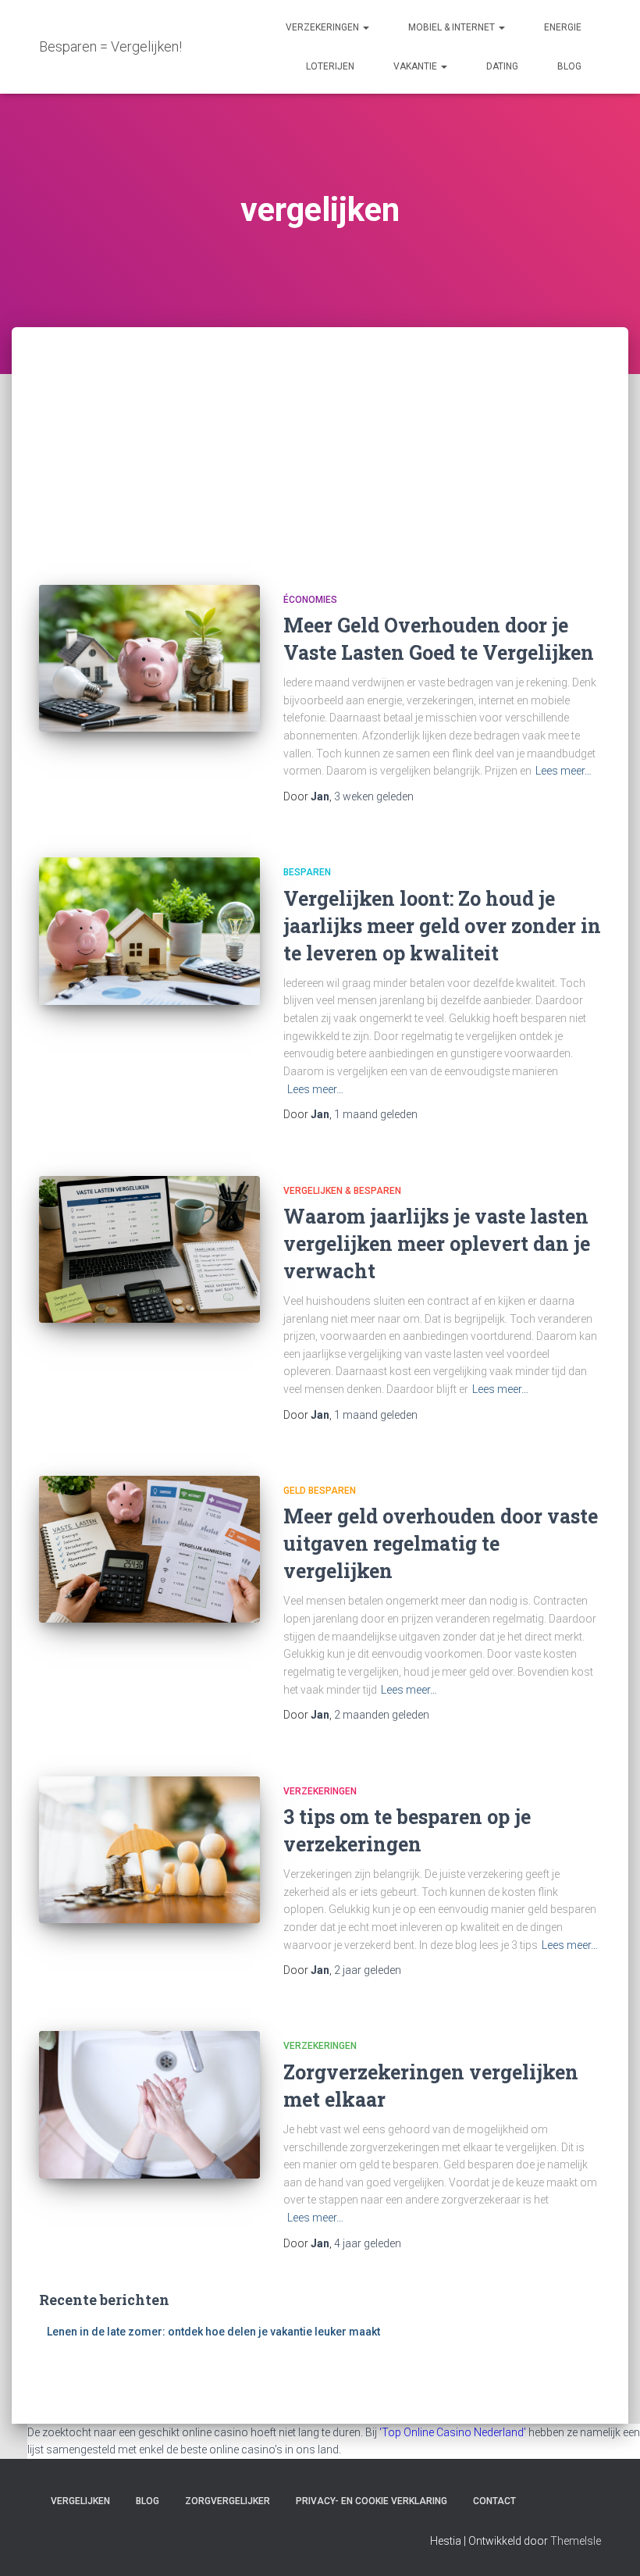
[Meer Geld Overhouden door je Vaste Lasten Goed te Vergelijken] (149, 658)
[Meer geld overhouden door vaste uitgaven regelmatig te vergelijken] (149, 1549)
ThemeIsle (576, 2541)
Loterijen (330, 66)
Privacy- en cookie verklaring (372, 2501)
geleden (374, 796)
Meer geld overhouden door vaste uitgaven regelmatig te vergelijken (441, 1543)
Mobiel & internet (453, 27)
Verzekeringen (324, 27)
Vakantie (416, 66)
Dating (502, 66)
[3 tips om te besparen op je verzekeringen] (149, 1850)
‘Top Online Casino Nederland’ (453, 2432)
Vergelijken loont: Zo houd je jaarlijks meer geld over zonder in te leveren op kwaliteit (442, 926)
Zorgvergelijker (228, 2501)
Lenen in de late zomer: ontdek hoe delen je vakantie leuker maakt (213, 2332)
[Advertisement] (320, 444)
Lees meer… (564, 771)
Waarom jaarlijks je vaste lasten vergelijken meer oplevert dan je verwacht (437, 1243)
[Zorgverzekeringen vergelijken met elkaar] (149, 2104)
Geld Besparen (320, 1491)
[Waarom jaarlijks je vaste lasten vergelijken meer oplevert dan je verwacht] (149, 1249)
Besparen (307, 872)
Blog (569, 66)
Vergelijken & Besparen (342, 1191)
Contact (494, 2501)
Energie (563, 27)
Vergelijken (80, 2501)
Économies (310, 600)
